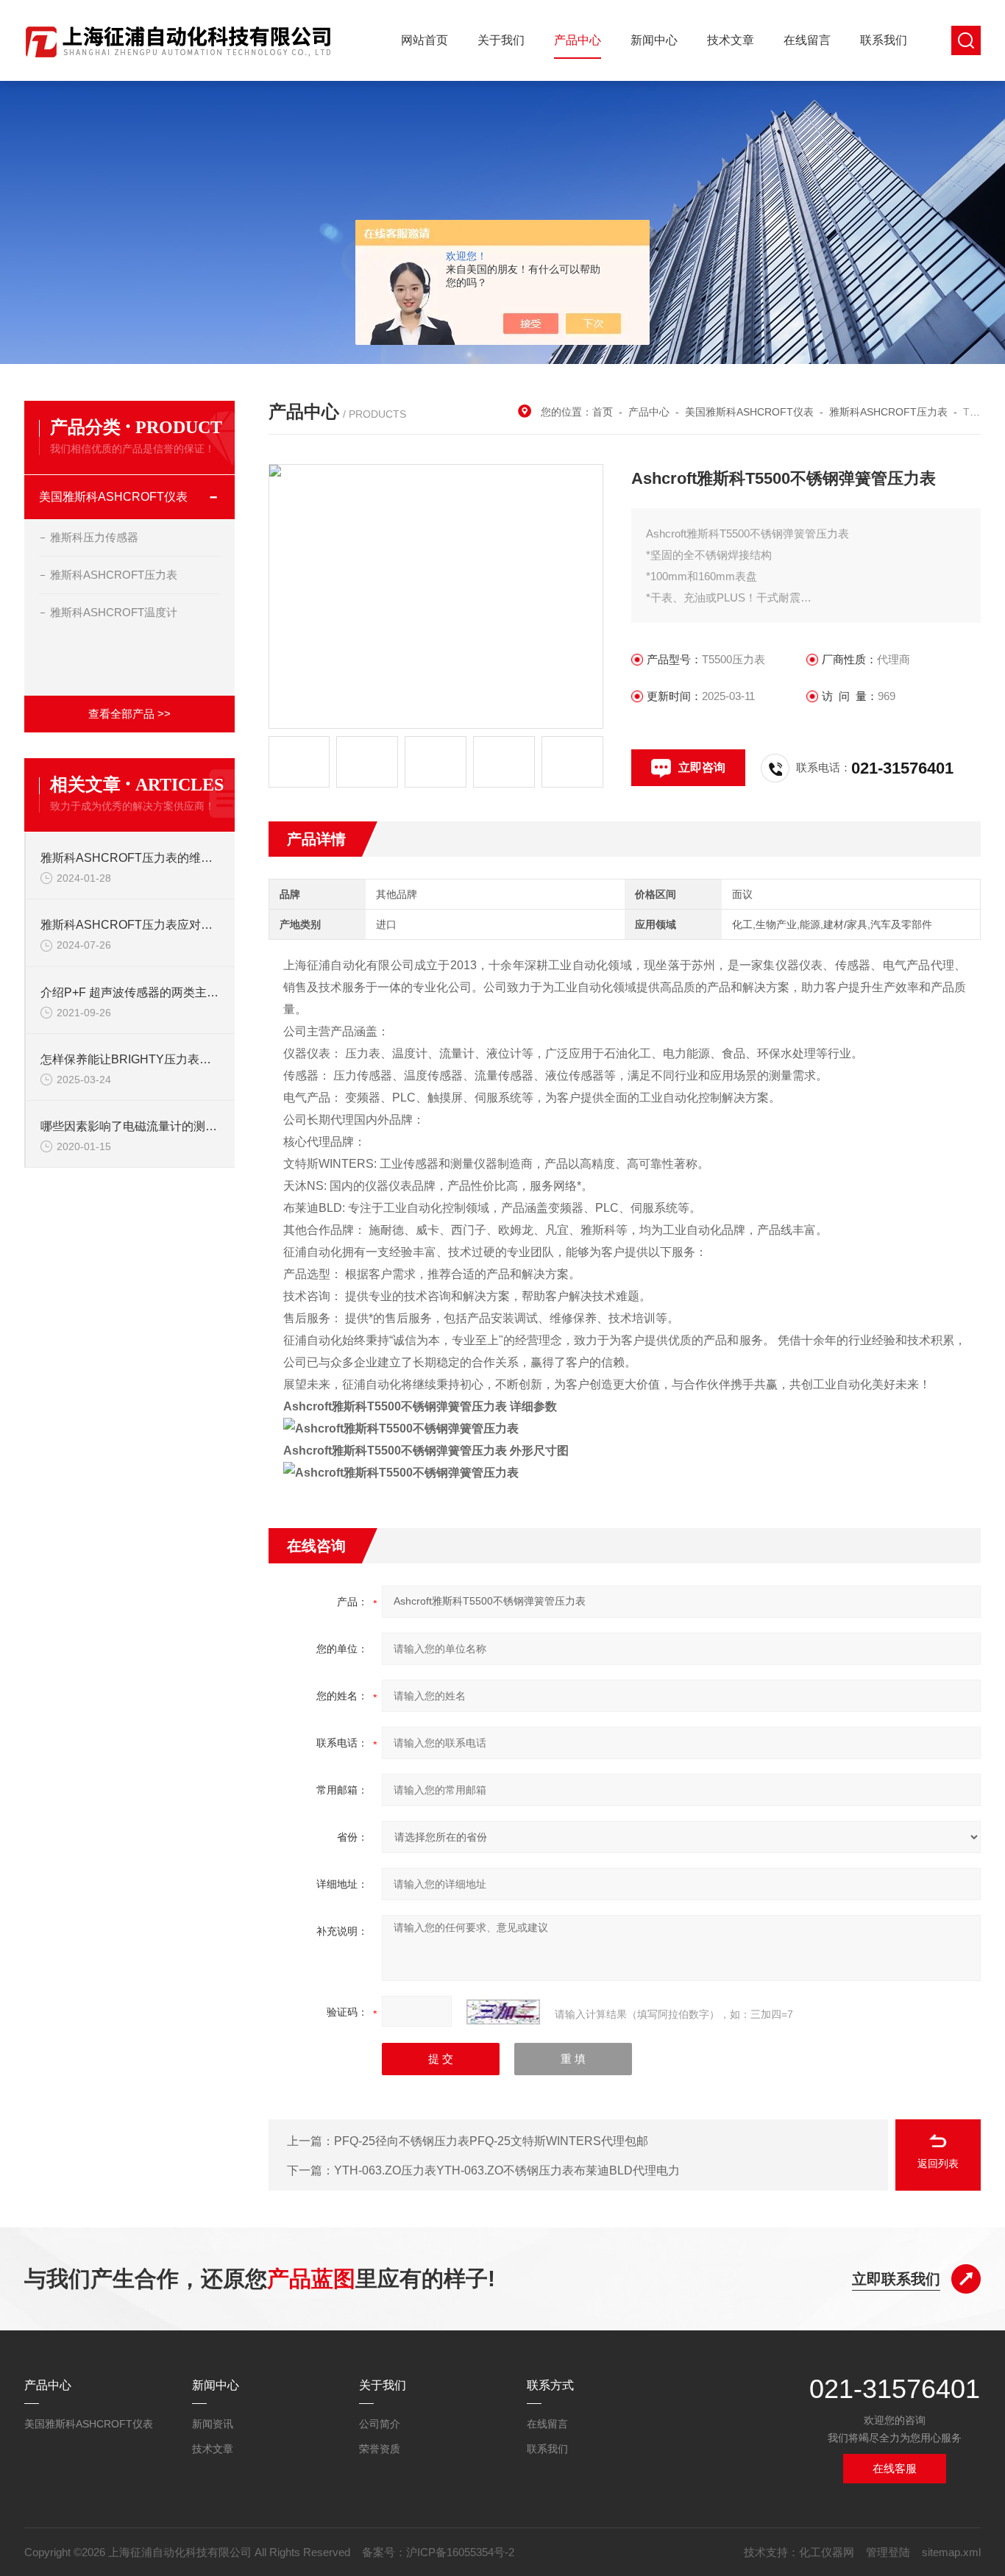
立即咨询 (702, 767)
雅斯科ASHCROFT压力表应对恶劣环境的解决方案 (130, 925)
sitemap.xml (951, 2552)
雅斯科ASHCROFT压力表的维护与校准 (130, 858)
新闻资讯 (213, 2424)
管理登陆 (888, 2552)
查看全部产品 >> (129, 714)
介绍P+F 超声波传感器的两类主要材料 (130, 992)
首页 (603, 412)
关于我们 (501, 40)
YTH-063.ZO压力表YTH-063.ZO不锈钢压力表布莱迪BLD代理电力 (507, 2170)
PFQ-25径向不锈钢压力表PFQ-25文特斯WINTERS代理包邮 (491, 2141)
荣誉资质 (380, 2449)
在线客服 (895, 2468)
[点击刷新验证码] (503, 2012)
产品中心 (578, 40)
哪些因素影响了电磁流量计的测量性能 (130, 1126)
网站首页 (425, 40)
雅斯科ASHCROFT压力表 (888, 412)
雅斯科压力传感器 (94, 537)
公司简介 (380, 2424)
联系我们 (884, 40)
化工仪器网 (827, 2552)
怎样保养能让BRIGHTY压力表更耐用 (130, 1059)
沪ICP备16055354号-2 (460, 2552)
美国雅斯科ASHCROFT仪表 (749, 412)
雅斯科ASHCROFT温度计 (114, 612)
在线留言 (807, 40)
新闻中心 (654, 40)
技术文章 (731, 40)
